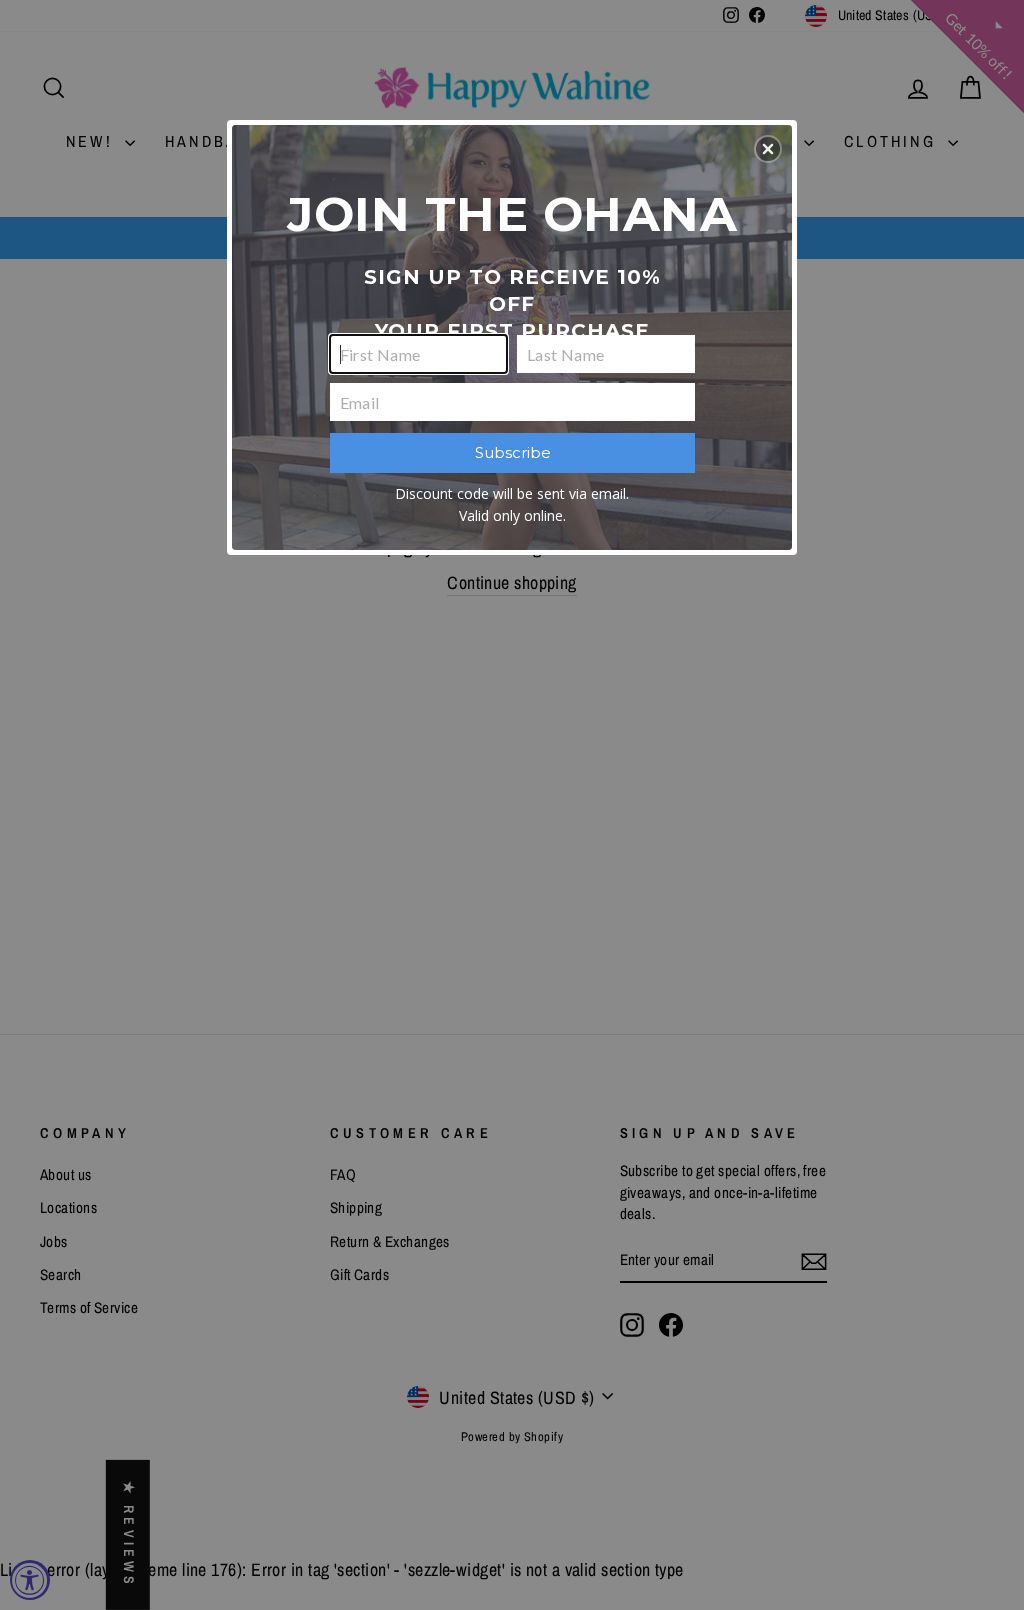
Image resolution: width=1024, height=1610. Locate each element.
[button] (768, 149)
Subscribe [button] (513, 452)
